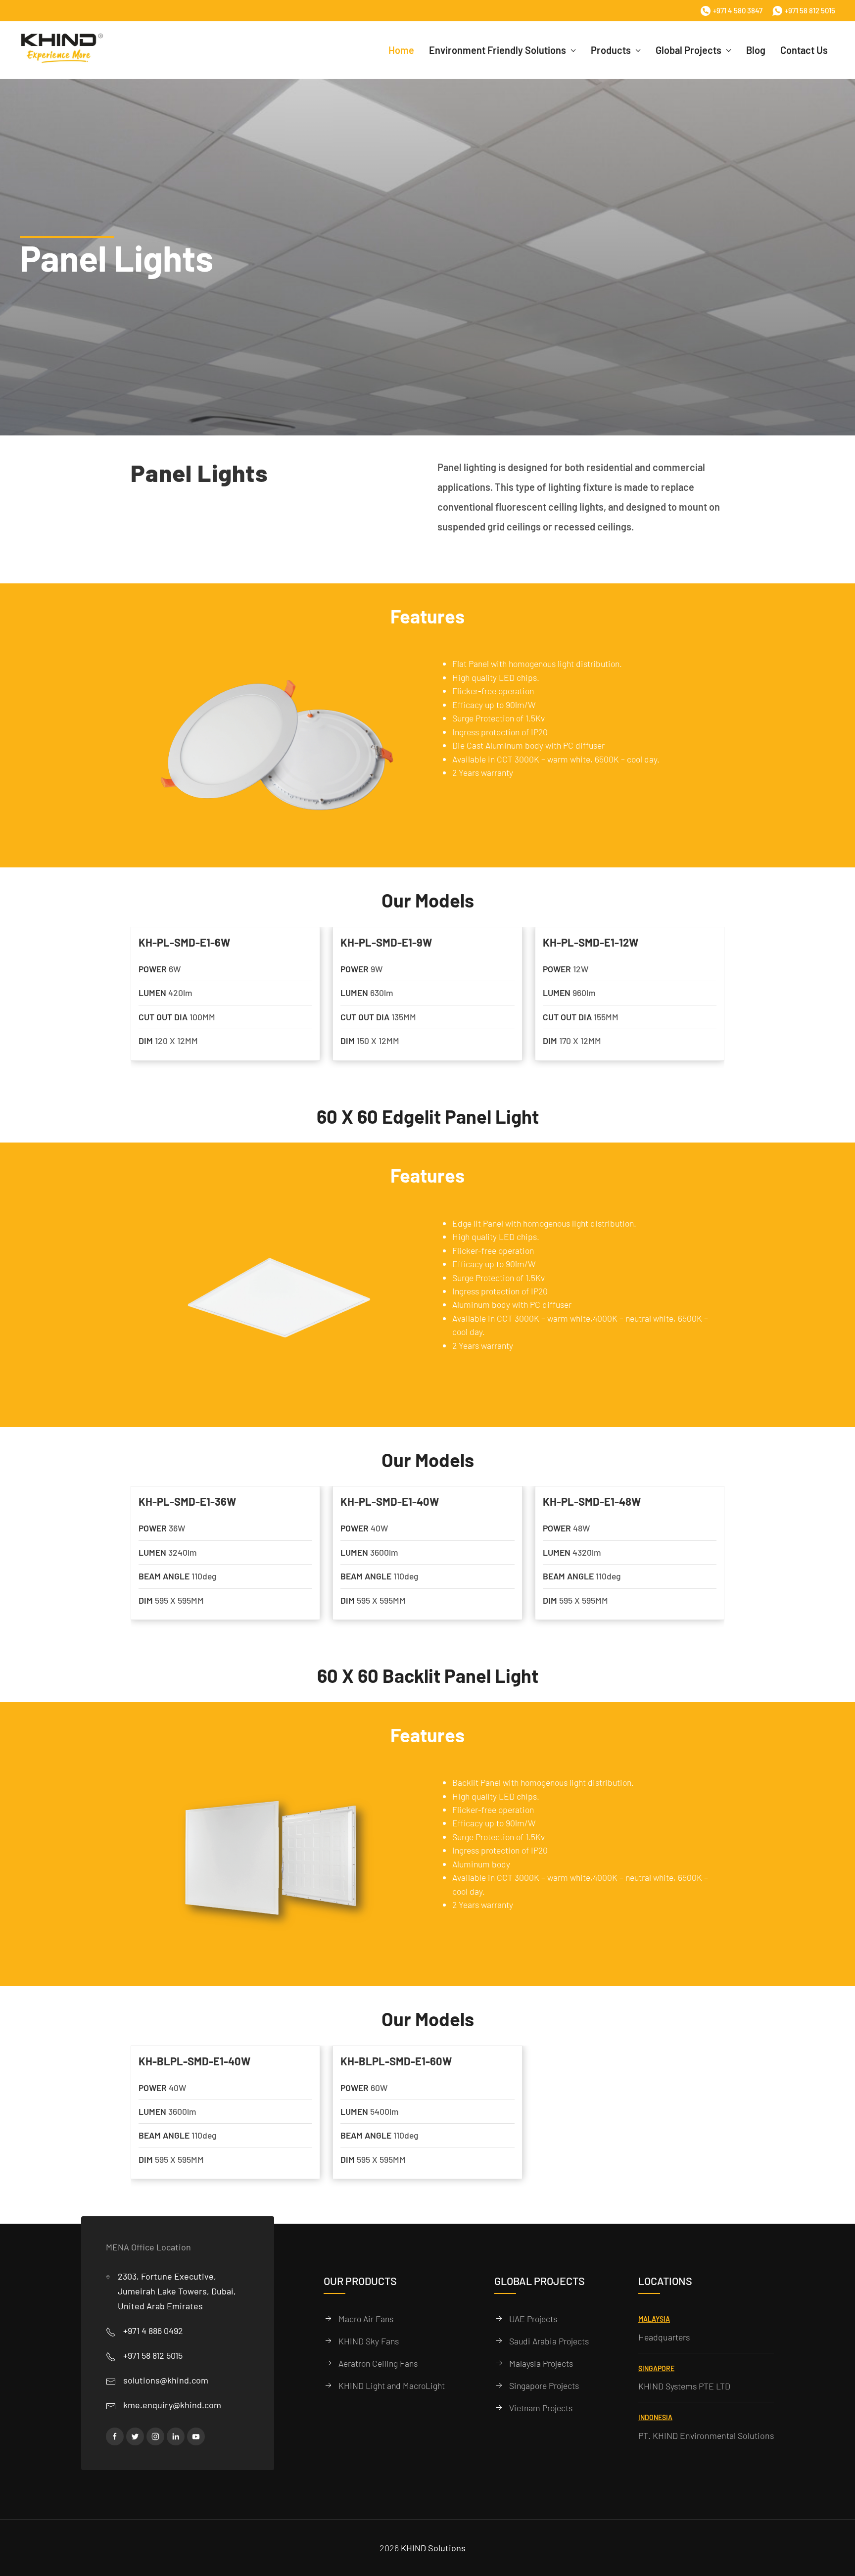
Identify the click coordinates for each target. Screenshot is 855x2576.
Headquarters (664, 2337)
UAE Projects (533, 2319)
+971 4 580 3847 (738, 10)
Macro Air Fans (366, 2319)
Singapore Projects (544, 2385)
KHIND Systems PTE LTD (684, 2386)
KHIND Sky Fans (369, 2341)
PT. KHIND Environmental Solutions (706, 2436)
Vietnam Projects (541, 2408)
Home (401, 50)
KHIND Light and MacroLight (391, 2385)
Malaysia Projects (541, 2363)
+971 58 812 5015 (810, 10)
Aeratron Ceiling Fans (378, 2363)
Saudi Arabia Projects (549, 2341)
